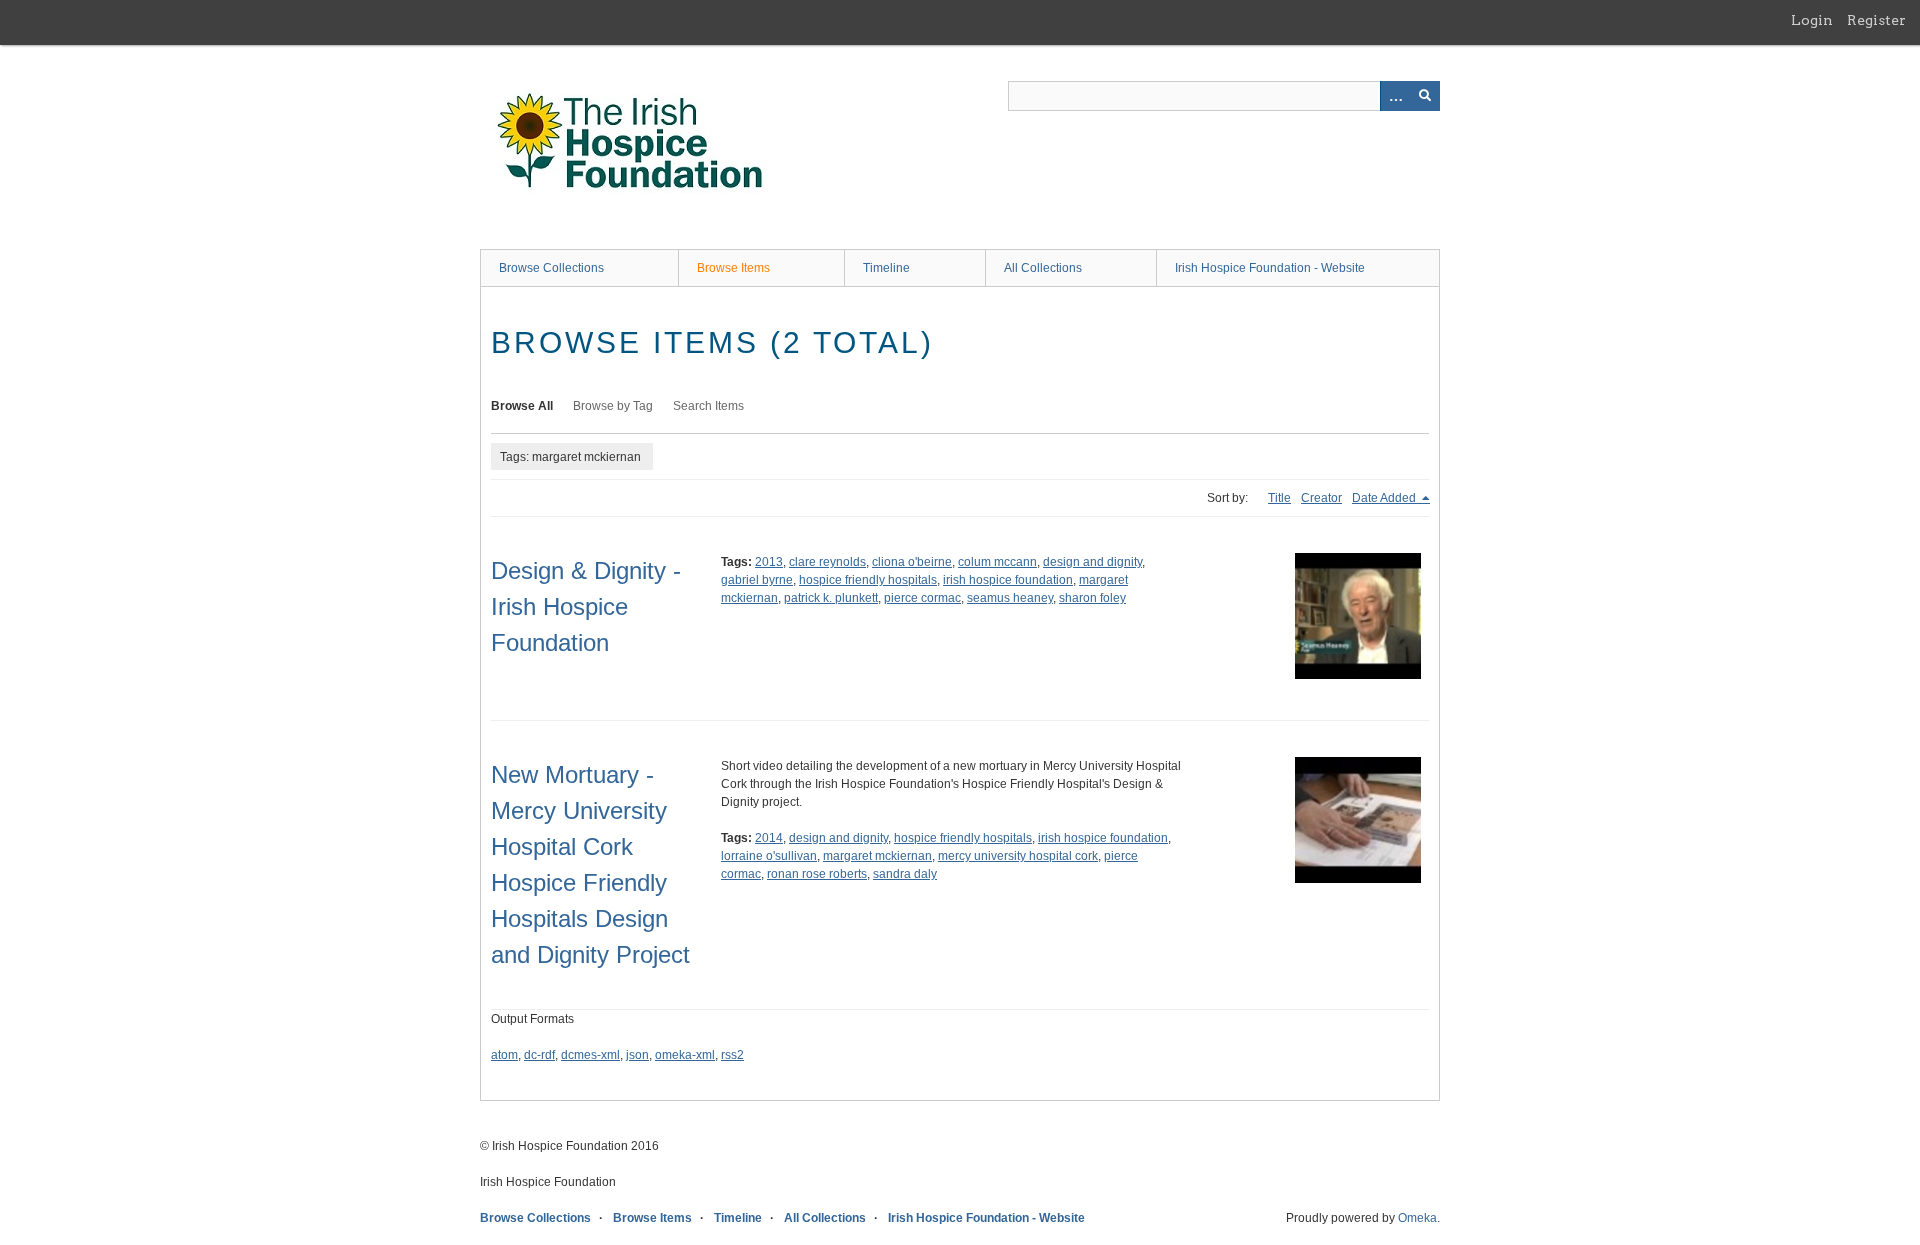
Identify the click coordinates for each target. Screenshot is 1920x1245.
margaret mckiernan (877, 856)
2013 (769, 562)
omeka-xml (685, 1055)
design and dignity (1092, 562)
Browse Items (733, 268)
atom (504, 1055)
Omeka (1417, 1218)
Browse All (522, 406)
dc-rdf (539, 1055)
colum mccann (997, 562)
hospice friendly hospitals (868, 580)
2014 (769, 838)
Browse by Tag (613, 406)
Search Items (708, 406)
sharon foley (1092, 598)
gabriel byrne (757, 580)
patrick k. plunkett (831, 598)
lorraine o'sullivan (769, 856)
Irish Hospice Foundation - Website (1270, 268)
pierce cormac (922, 598)
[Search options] (1395, 96)
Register (1876, 20)
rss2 (732, 1055)
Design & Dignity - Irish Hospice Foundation (586, 606)
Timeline (886, 268)
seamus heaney (1010, 598)
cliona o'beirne (912, 562)
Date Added (1385, 498)
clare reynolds (827, 562)
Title (1279, 498)
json (637, 1055)
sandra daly (905, 874)
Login (1812, 20)
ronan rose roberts (817, 874)
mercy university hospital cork (1018, 856)
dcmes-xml (590, 1055)
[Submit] (1425, 96)
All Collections (1043, 268)
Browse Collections (551, 268)
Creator (1321, 498)
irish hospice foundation (1008, 580)
